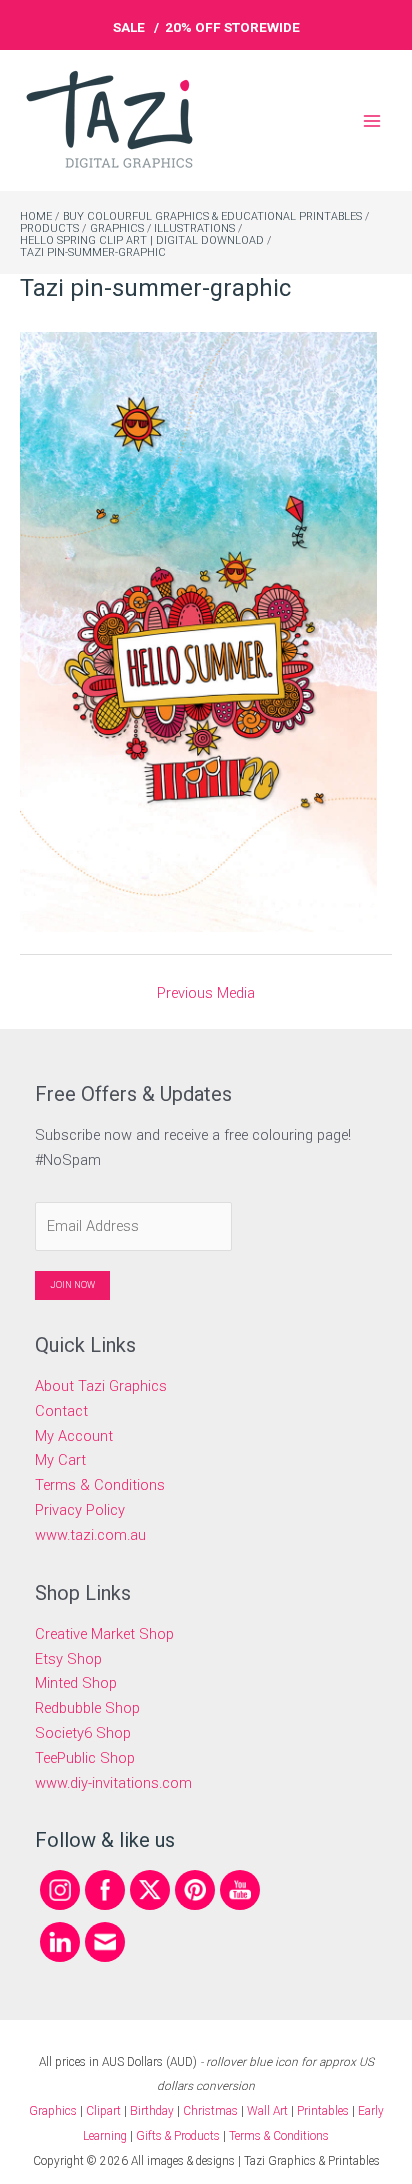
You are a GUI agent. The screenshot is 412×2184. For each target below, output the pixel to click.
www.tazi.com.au (90, 1535)
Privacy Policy (80, 1510)
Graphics (53, 2111)
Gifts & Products (178, 2136)
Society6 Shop (83, 1733)
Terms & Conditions (100, 1485)
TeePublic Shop (85, 1758)
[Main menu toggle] (372, 120)
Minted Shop (76, 1683)
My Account (74, 1436)
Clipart (103, 2111)
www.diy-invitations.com (113, 1783)
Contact (61, 1411)
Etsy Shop (68, 1659)
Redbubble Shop (87, 1708)
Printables (324, 2111)
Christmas (210, 2111)
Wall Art (267, 2111)
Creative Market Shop (104, 1634)
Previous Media (206, 993)
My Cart (60, 1460)
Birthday (152, 2111)
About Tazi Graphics (101, 1386)
